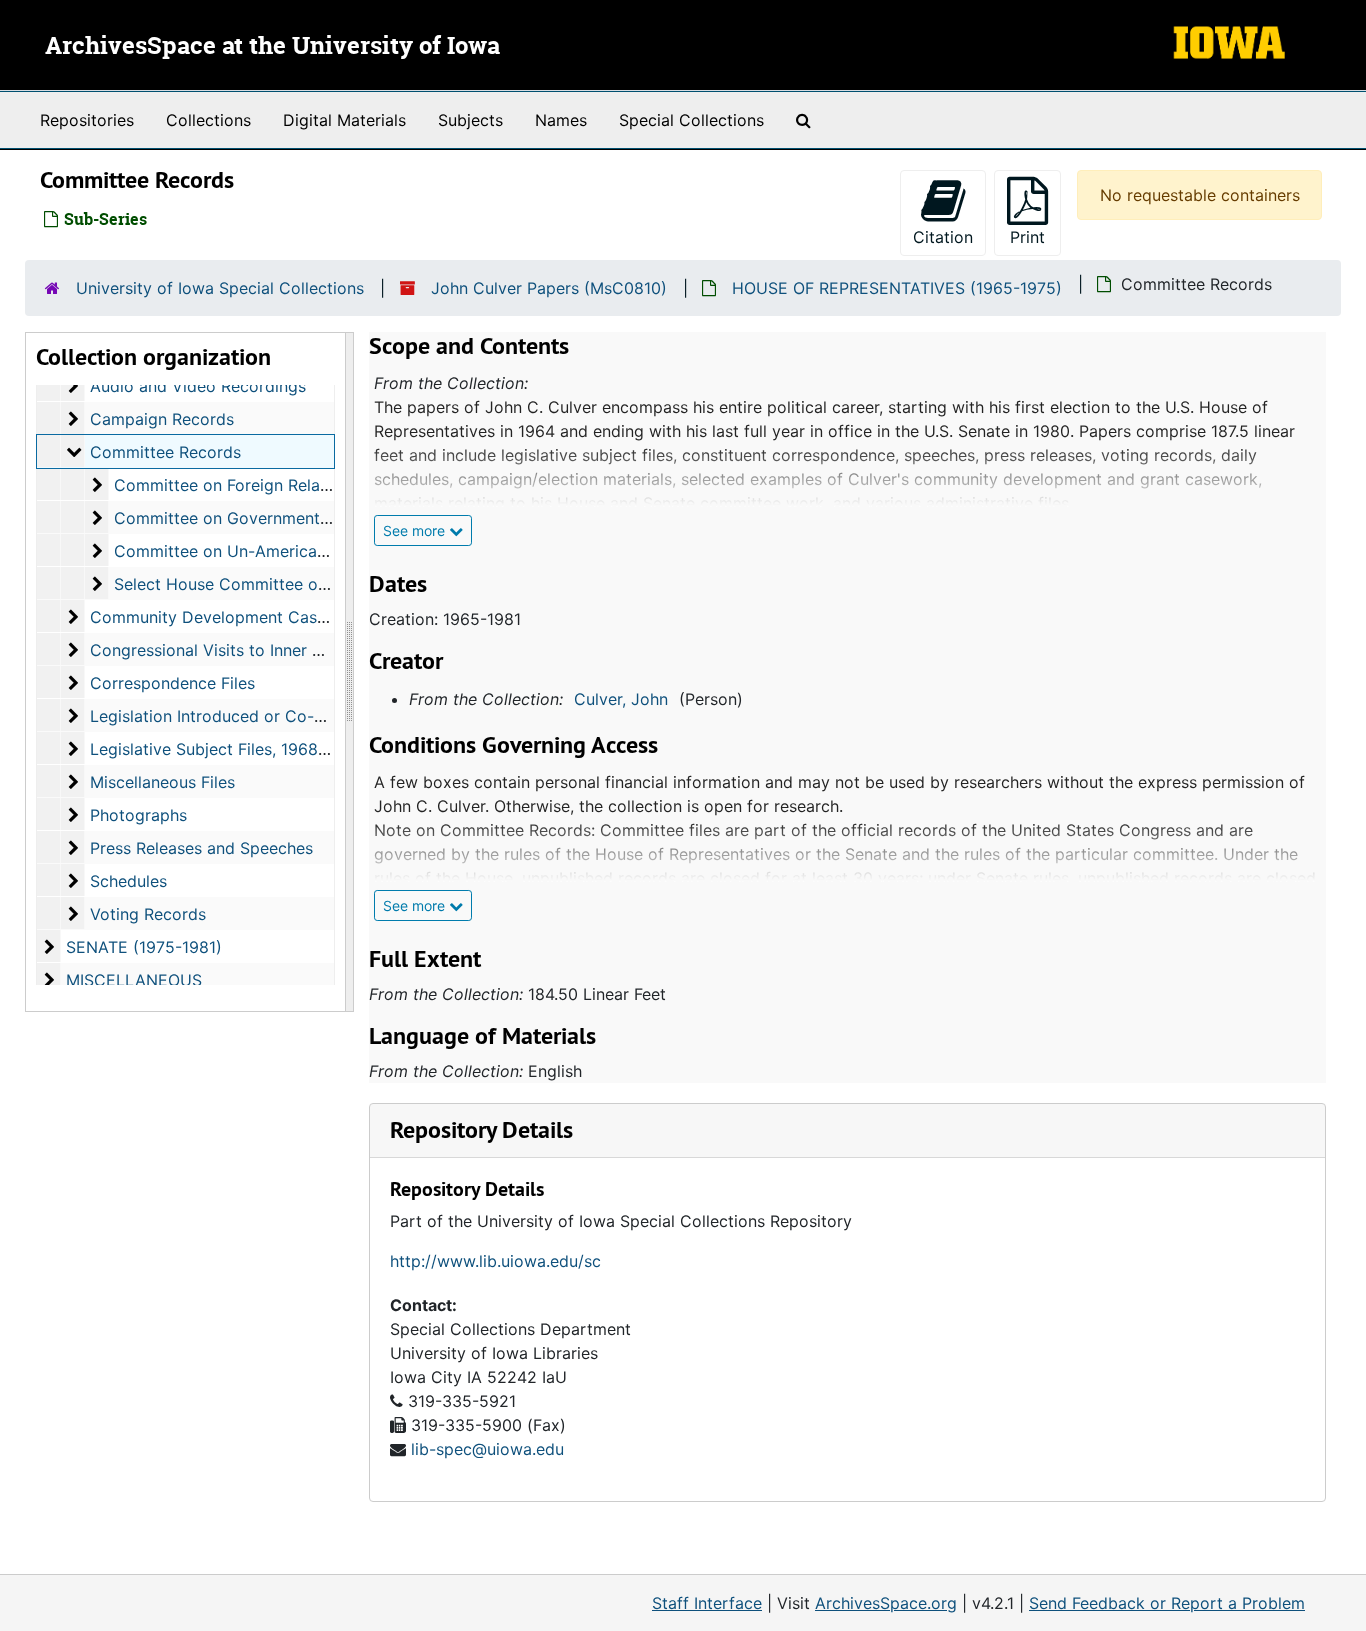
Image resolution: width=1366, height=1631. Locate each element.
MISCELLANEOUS (134, 980)
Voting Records (148, 914)
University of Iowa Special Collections (220, 288)
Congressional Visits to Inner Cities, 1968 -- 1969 (276, 650)
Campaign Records (162, 419)
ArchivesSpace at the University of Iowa (272, 47)
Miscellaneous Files (162, 782)
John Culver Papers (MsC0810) (549, 288)
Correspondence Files (172, 683)
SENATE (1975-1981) (144, 947)
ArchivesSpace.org (886, 1603)
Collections (208, 120)
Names (561, 120)
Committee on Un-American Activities (257, 551)
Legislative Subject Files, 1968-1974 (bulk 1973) (270, 749)
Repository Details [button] (481, 1129)
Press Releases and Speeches (201, 848)
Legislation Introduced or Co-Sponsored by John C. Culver (313, 716)
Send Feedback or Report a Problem (1167, 1603)
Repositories (87, 120)
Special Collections (691, 120)
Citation (943, 237)
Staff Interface (707, 1603)
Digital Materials (344, 120)
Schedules (128, 881)
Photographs (138, 815)
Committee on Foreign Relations (235, 485)
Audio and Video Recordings (198, 386)
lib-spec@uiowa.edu (487, 1449)
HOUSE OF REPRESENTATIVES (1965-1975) (897, 288)
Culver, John (621, 699)
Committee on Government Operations (261, 518)
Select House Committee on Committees (269, 584)
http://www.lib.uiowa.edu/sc (495, 1261)
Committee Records (165, 452)
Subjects (470, 120)
